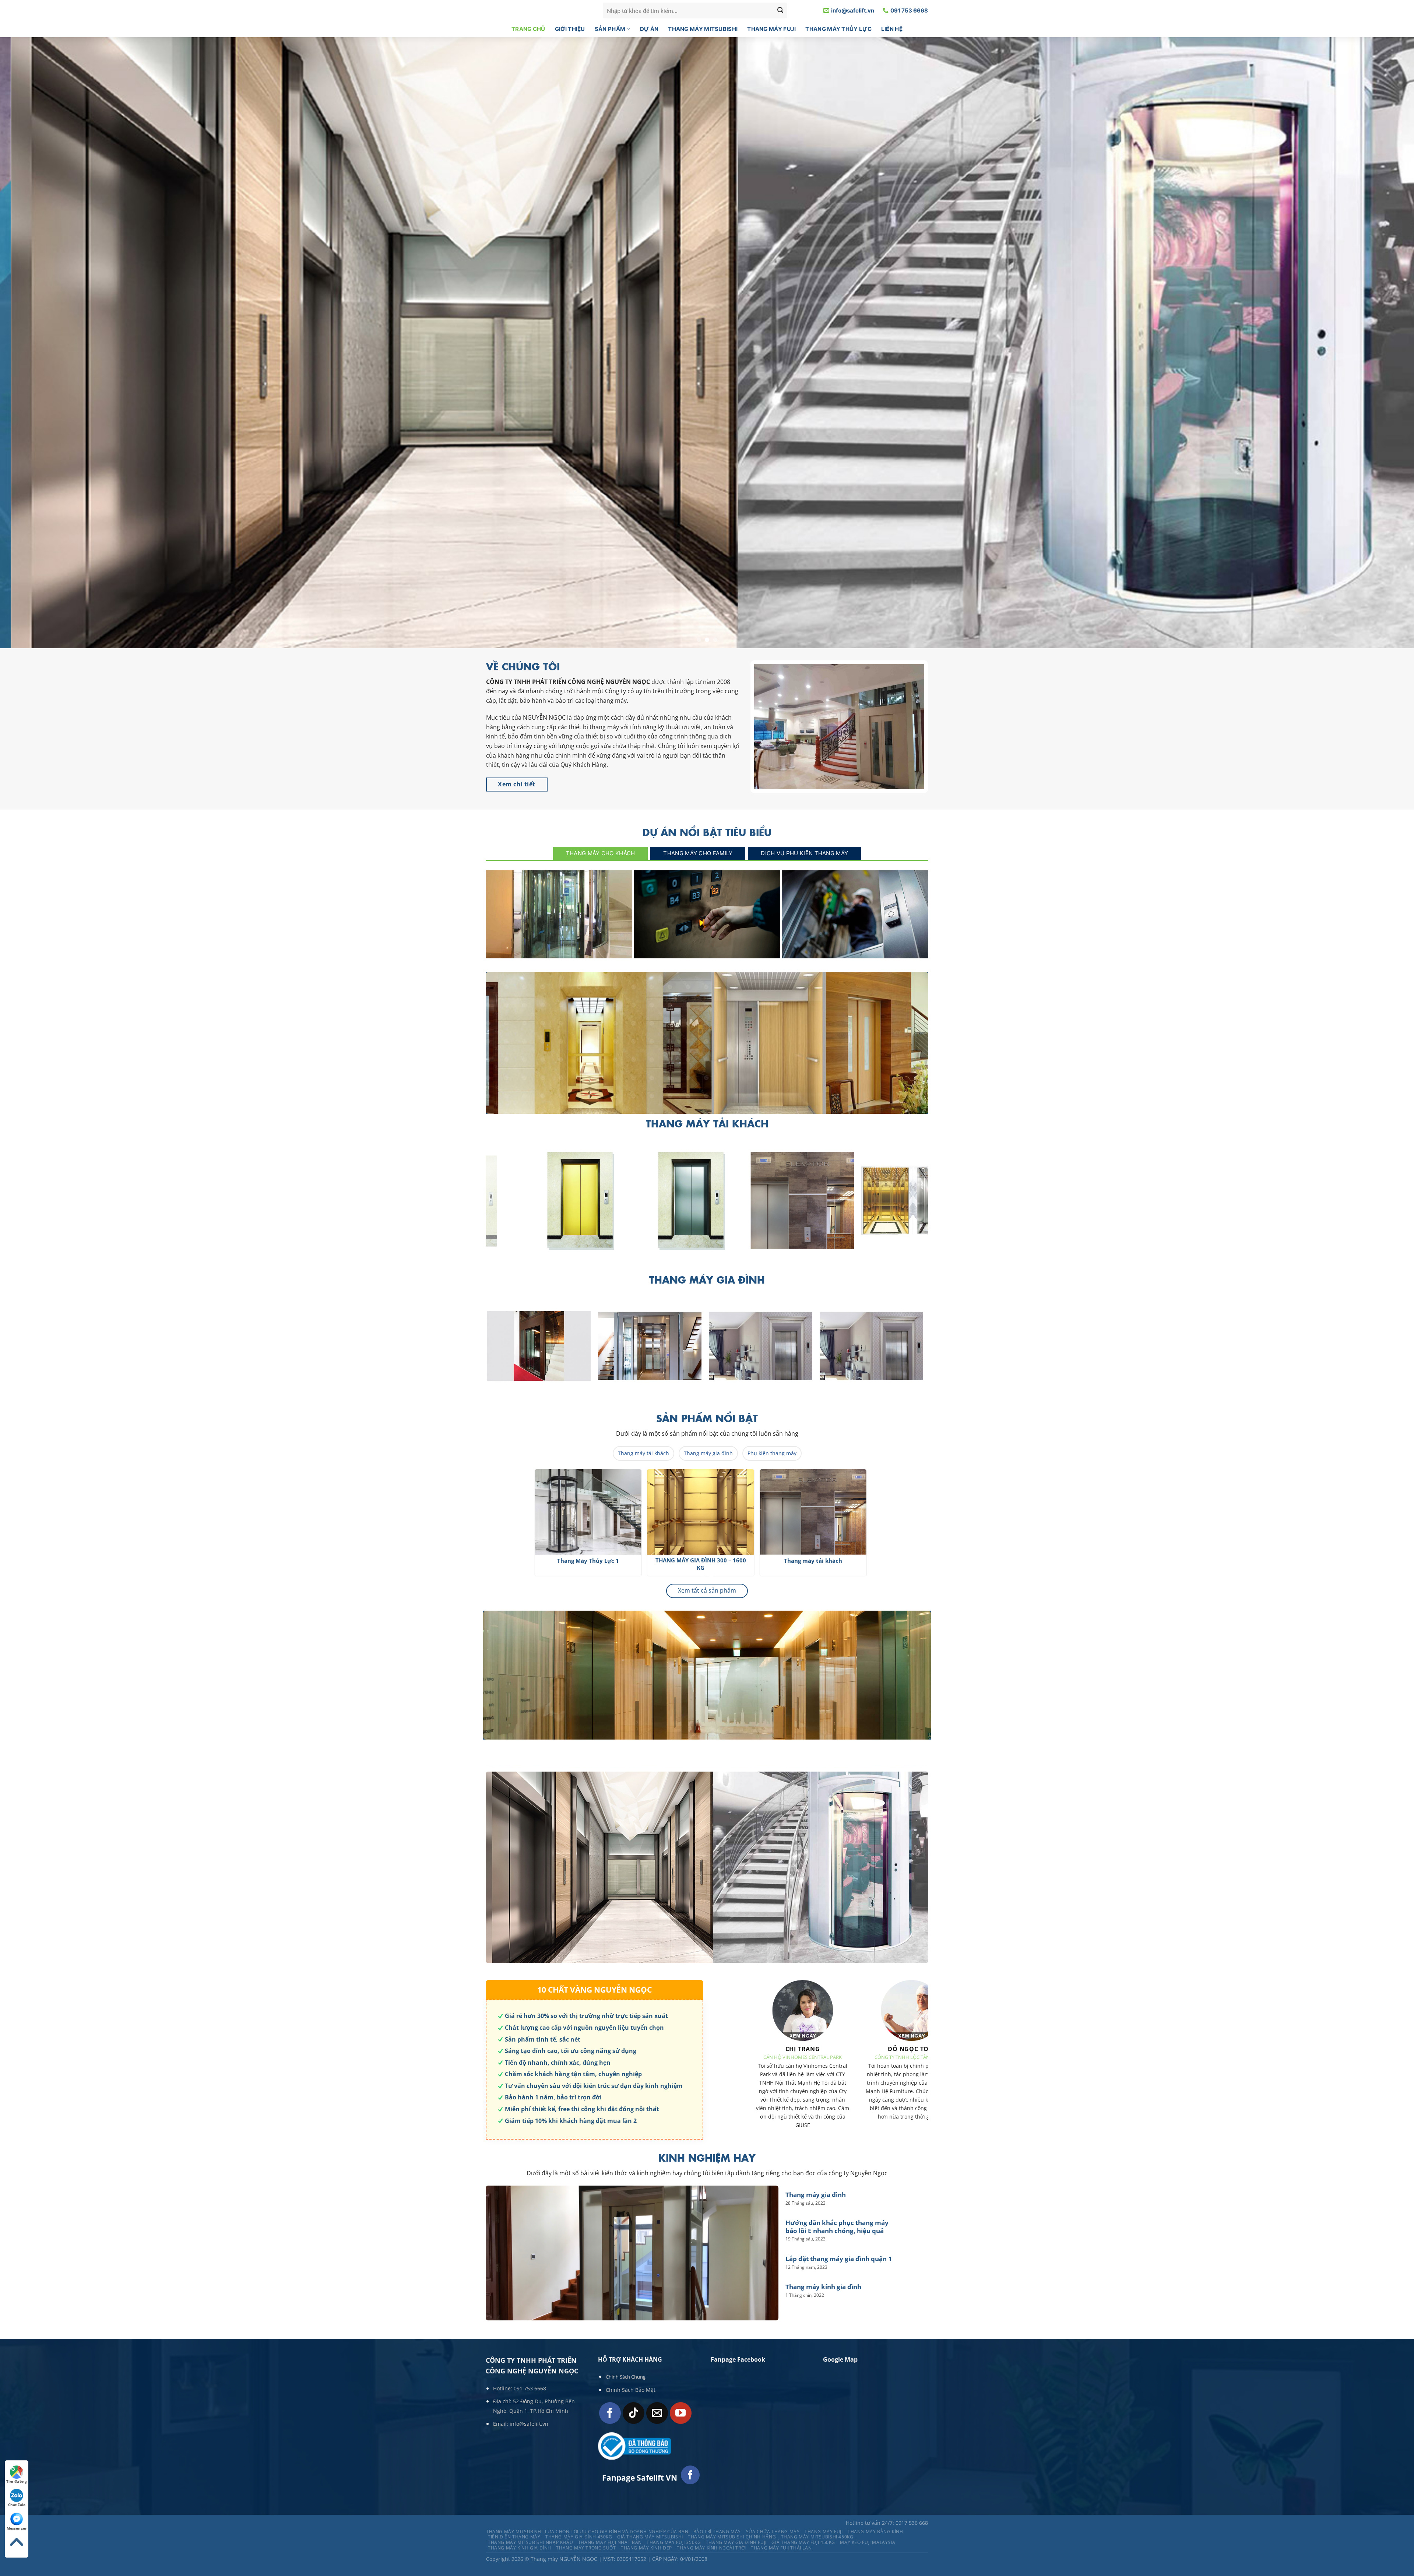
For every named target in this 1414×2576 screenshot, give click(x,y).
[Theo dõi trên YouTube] (681, 2413)
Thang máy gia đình (559, 950)
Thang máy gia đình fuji (736, 2542)
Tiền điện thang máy (514, 2537)
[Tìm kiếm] (780, 11)
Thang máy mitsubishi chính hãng (732, 2537)
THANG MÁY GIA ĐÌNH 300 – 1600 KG (832, 1564)
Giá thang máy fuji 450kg (803, 2542)
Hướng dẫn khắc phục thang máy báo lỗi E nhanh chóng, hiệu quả (707, 946)
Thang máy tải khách (643, 1453)
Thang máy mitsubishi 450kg (817, 2537)
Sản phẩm (610, 29)
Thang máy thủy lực (838, 29)
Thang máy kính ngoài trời (711, 2548)
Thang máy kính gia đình (823, 2287)
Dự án (649, 29)
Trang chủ (528, 29)
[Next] (932, 1205)
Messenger (17, 2528)
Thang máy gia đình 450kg (579, 2537)
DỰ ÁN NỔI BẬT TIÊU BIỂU (707, 832)
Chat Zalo (17, 2505)
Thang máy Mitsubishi (703, 29)
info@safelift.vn (529, 2424)
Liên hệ (892, 29)
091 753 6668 (530, 2388)
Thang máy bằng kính (875, 2532)
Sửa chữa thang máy (773, 2532)
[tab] (601, 853)
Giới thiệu (570, 29)
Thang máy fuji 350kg (674, 2542)
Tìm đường (17, 2481)
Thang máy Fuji (771, 29)
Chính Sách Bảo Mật (631, 2390)
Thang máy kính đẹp (646, 2548)
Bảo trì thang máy (717, 2532)
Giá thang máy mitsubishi (650, 2537)
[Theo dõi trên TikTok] (634, 2413)
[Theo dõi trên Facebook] (610, 2413)
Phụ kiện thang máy (772, 1453)
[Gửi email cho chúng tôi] (657, 2413)
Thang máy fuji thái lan (781, 2548)
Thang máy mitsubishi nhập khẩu (530, 2542)
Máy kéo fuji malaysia (868, 2542)
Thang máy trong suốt (586, 2548)
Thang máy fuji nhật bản (610, 2542)
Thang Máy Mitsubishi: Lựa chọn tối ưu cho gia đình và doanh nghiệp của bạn (587, 2532)
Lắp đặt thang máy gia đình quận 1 (855, 950)
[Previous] (479, 1526)
